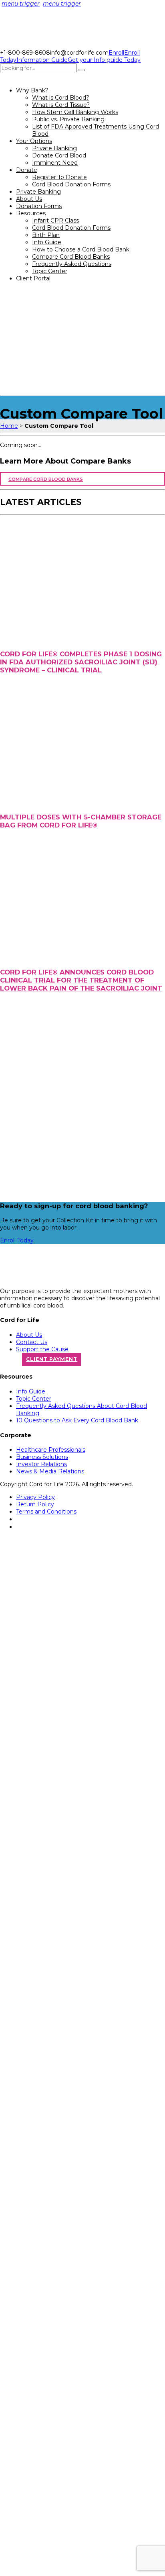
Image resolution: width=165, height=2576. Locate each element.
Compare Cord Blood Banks (71, 257)
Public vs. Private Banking (68, 119)
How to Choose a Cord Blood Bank (81, 249)
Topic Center (50, 271)
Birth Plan (46, 235)
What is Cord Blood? (61, 98)
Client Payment (52, 1359)
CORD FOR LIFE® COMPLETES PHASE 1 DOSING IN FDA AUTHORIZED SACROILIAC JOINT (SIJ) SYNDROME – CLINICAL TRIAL (81, 662)
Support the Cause (42, 1349)
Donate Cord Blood (59, 155)
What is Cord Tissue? (61, 105)
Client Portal (33, 278)
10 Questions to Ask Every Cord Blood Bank (77, 1420)
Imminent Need (55, 163)
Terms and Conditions (46, 1512)
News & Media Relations (50, 1471)
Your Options (34, 141)
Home (9, 426)
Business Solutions (42, 1457)
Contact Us (32, 1342)
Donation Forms (39, 206)
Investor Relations (41, 1464)
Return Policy (35, 1504)
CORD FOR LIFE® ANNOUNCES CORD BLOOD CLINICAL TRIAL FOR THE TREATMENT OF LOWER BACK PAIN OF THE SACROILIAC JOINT (81, 980)
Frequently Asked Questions (72, 264)
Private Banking (54, 148)
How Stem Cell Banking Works (75, 112)
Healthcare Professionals (51, 1450)
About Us (29, 199)
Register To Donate (59, 177)
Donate (27, 170)
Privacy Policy (35, 1497)
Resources (31, 213)
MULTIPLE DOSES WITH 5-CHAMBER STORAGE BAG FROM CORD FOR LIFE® (81, 821)
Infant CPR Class (55, 221)
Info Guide (47, 242)
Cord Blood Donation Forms (71, 184)
